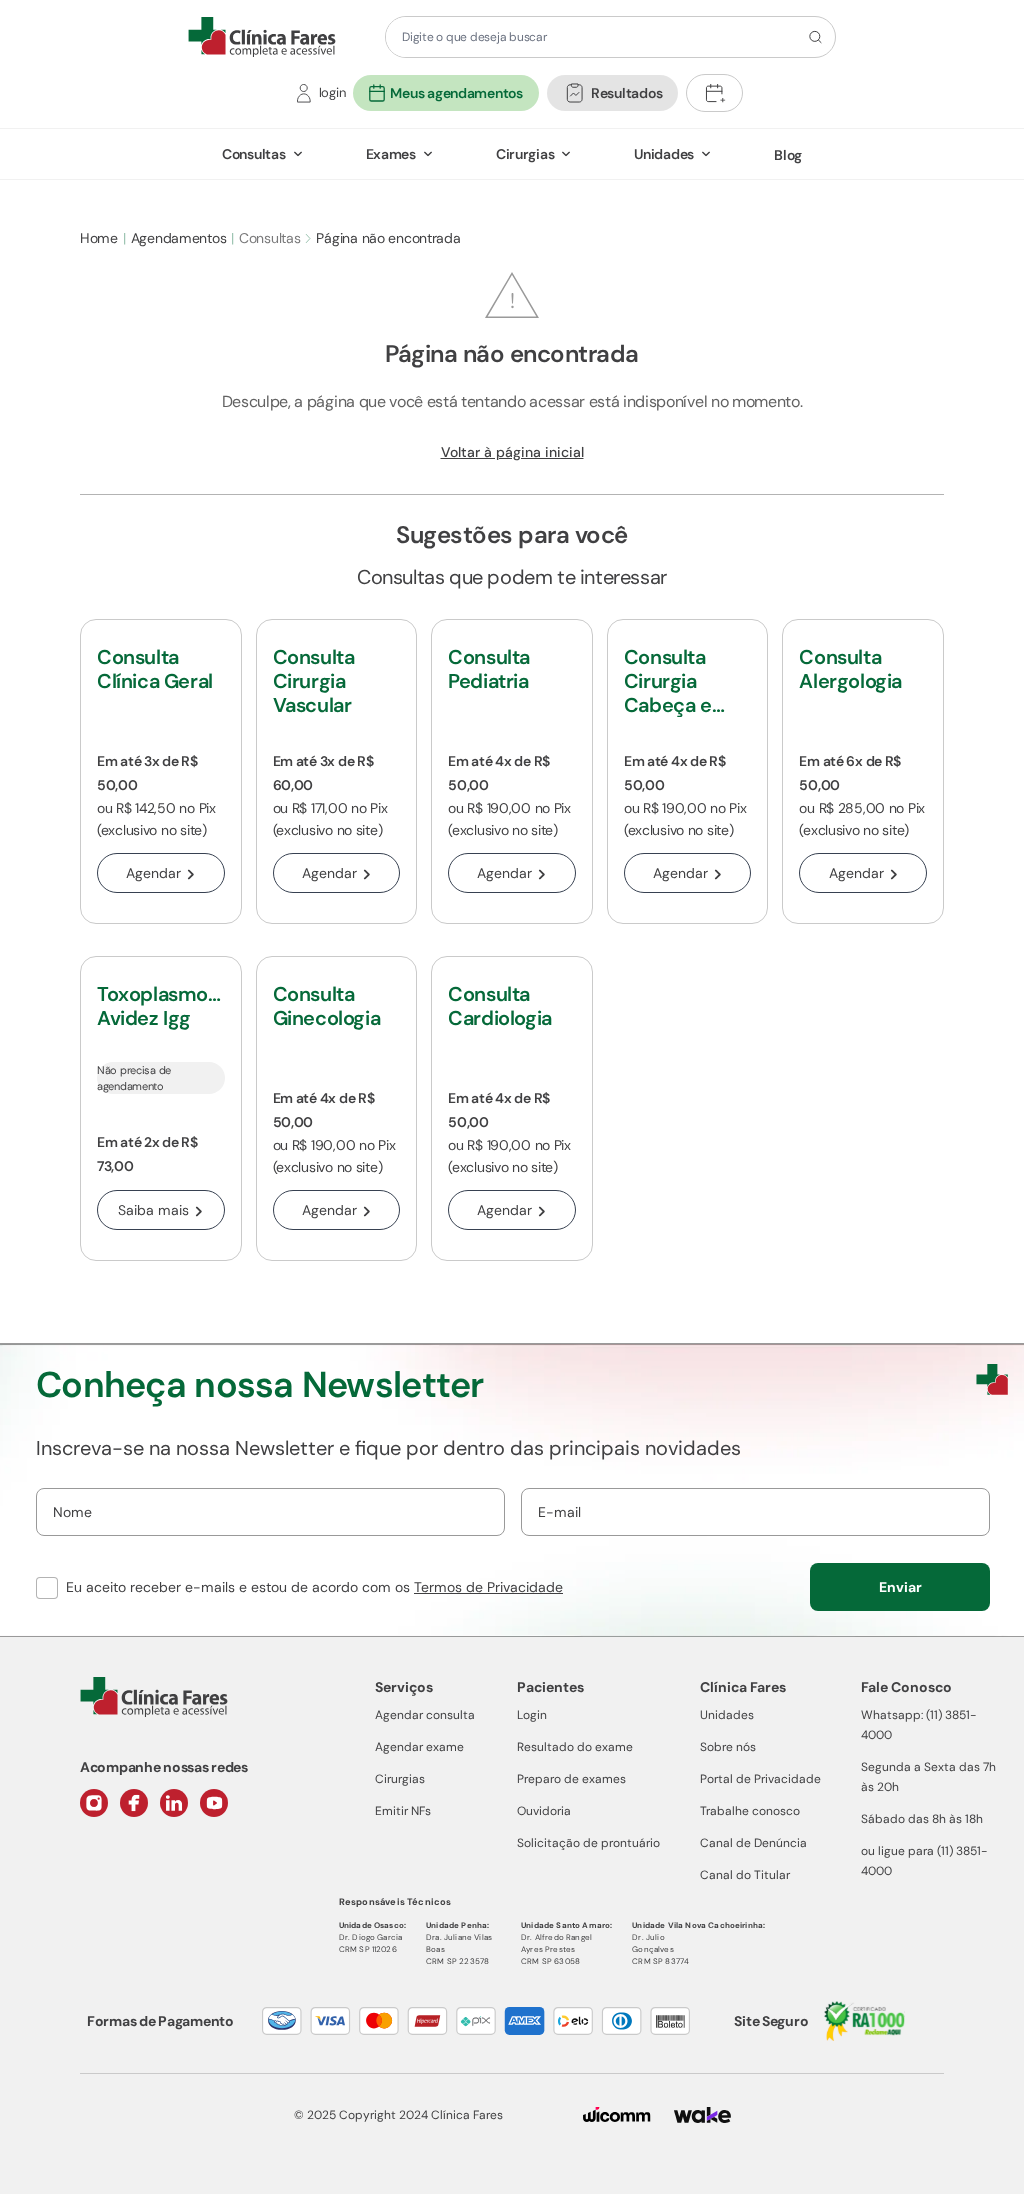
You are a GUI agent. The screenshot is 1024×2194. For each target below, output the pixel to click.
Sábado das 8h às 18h (922, 1819)
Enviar (900, 1587)
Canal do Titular (745, 1875)
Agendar (153, 873)
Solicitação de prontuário (588, 1843)
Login (532, 1715)
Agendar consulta (425, 1715)
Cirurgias (525, 154)
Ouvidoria (544, 1811)
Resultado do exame (575, 1747)
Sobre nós (728, 1747)
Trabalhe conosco (750, 1811)
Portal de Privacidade (760, 1779)
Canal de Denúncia (753, 1843)
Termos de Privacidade (488, 1587)
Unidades (664, 154)
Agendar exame (419, 1747)
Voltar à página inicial (512, 452)
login (332, 92)
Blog (788, 155)
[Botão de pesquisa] (812, 37)
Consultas (253, 154)
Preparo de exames (571, 1779)
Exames (391, 154)
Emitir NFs (403, 1811)
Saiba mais (153, 1210)
